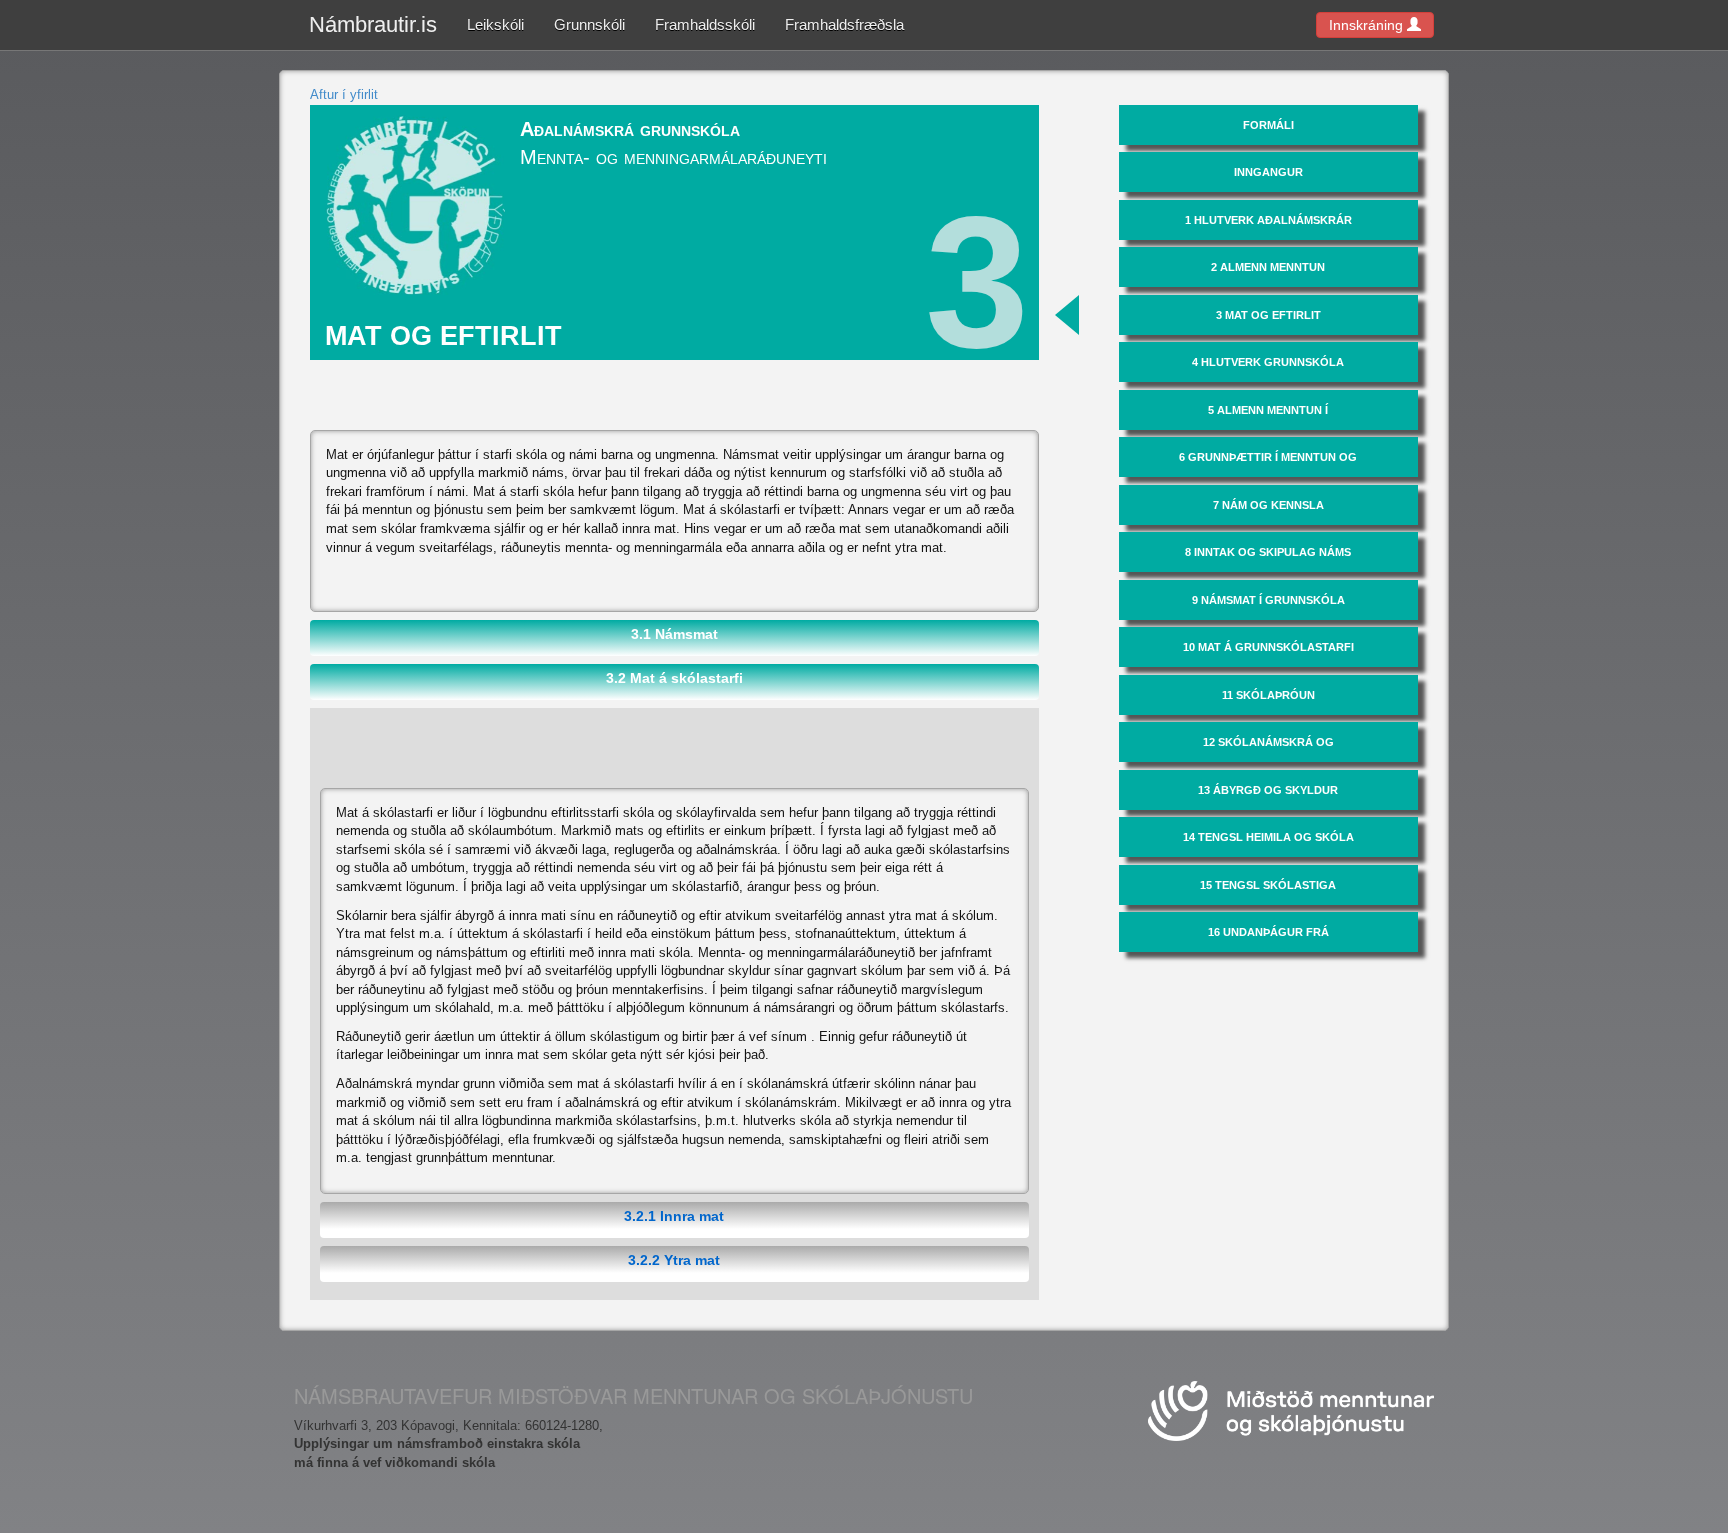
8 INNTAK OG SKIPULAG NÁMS (1268, 552)
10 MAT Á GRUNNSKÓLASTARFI (1268, 647)
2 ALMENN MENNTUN (1268, 267)
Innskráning (1368, 25)
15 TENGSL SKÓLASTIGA (1268, 885)
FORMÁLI (1268, 125)
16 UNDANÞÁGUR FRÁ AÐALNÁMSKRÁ (1268, 939)
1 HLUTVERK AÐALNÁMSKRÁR (1268, 220)
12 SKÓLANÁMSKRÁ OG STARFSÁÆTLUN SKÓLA (1268, 749)
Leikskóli (495, 24)
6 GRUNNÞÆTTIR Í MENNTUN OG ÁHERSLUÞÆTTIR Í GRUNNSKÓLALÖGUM (1268, 464)
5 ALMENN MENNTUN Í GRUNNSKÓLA (1268, 417)
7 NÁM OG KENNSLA (1268, 505)
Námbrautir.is (373, 24)
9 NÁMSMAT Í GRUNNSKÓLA (1268, 600)
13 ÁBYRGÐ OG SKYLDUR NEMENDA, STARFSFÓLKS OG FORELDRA (1268, 797)
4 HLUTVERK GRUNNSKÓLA (1268, 362)
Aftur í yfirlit (344, 94)
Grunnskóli (589, 24)
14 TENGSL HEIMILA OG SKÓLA (1268, 837)
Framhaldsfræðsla (844, 24)
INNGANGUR (1268, 172)
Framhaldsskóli (705, 24)
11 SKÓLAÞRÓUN (1268, 695)
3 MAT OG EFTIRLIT (1268, 315)
